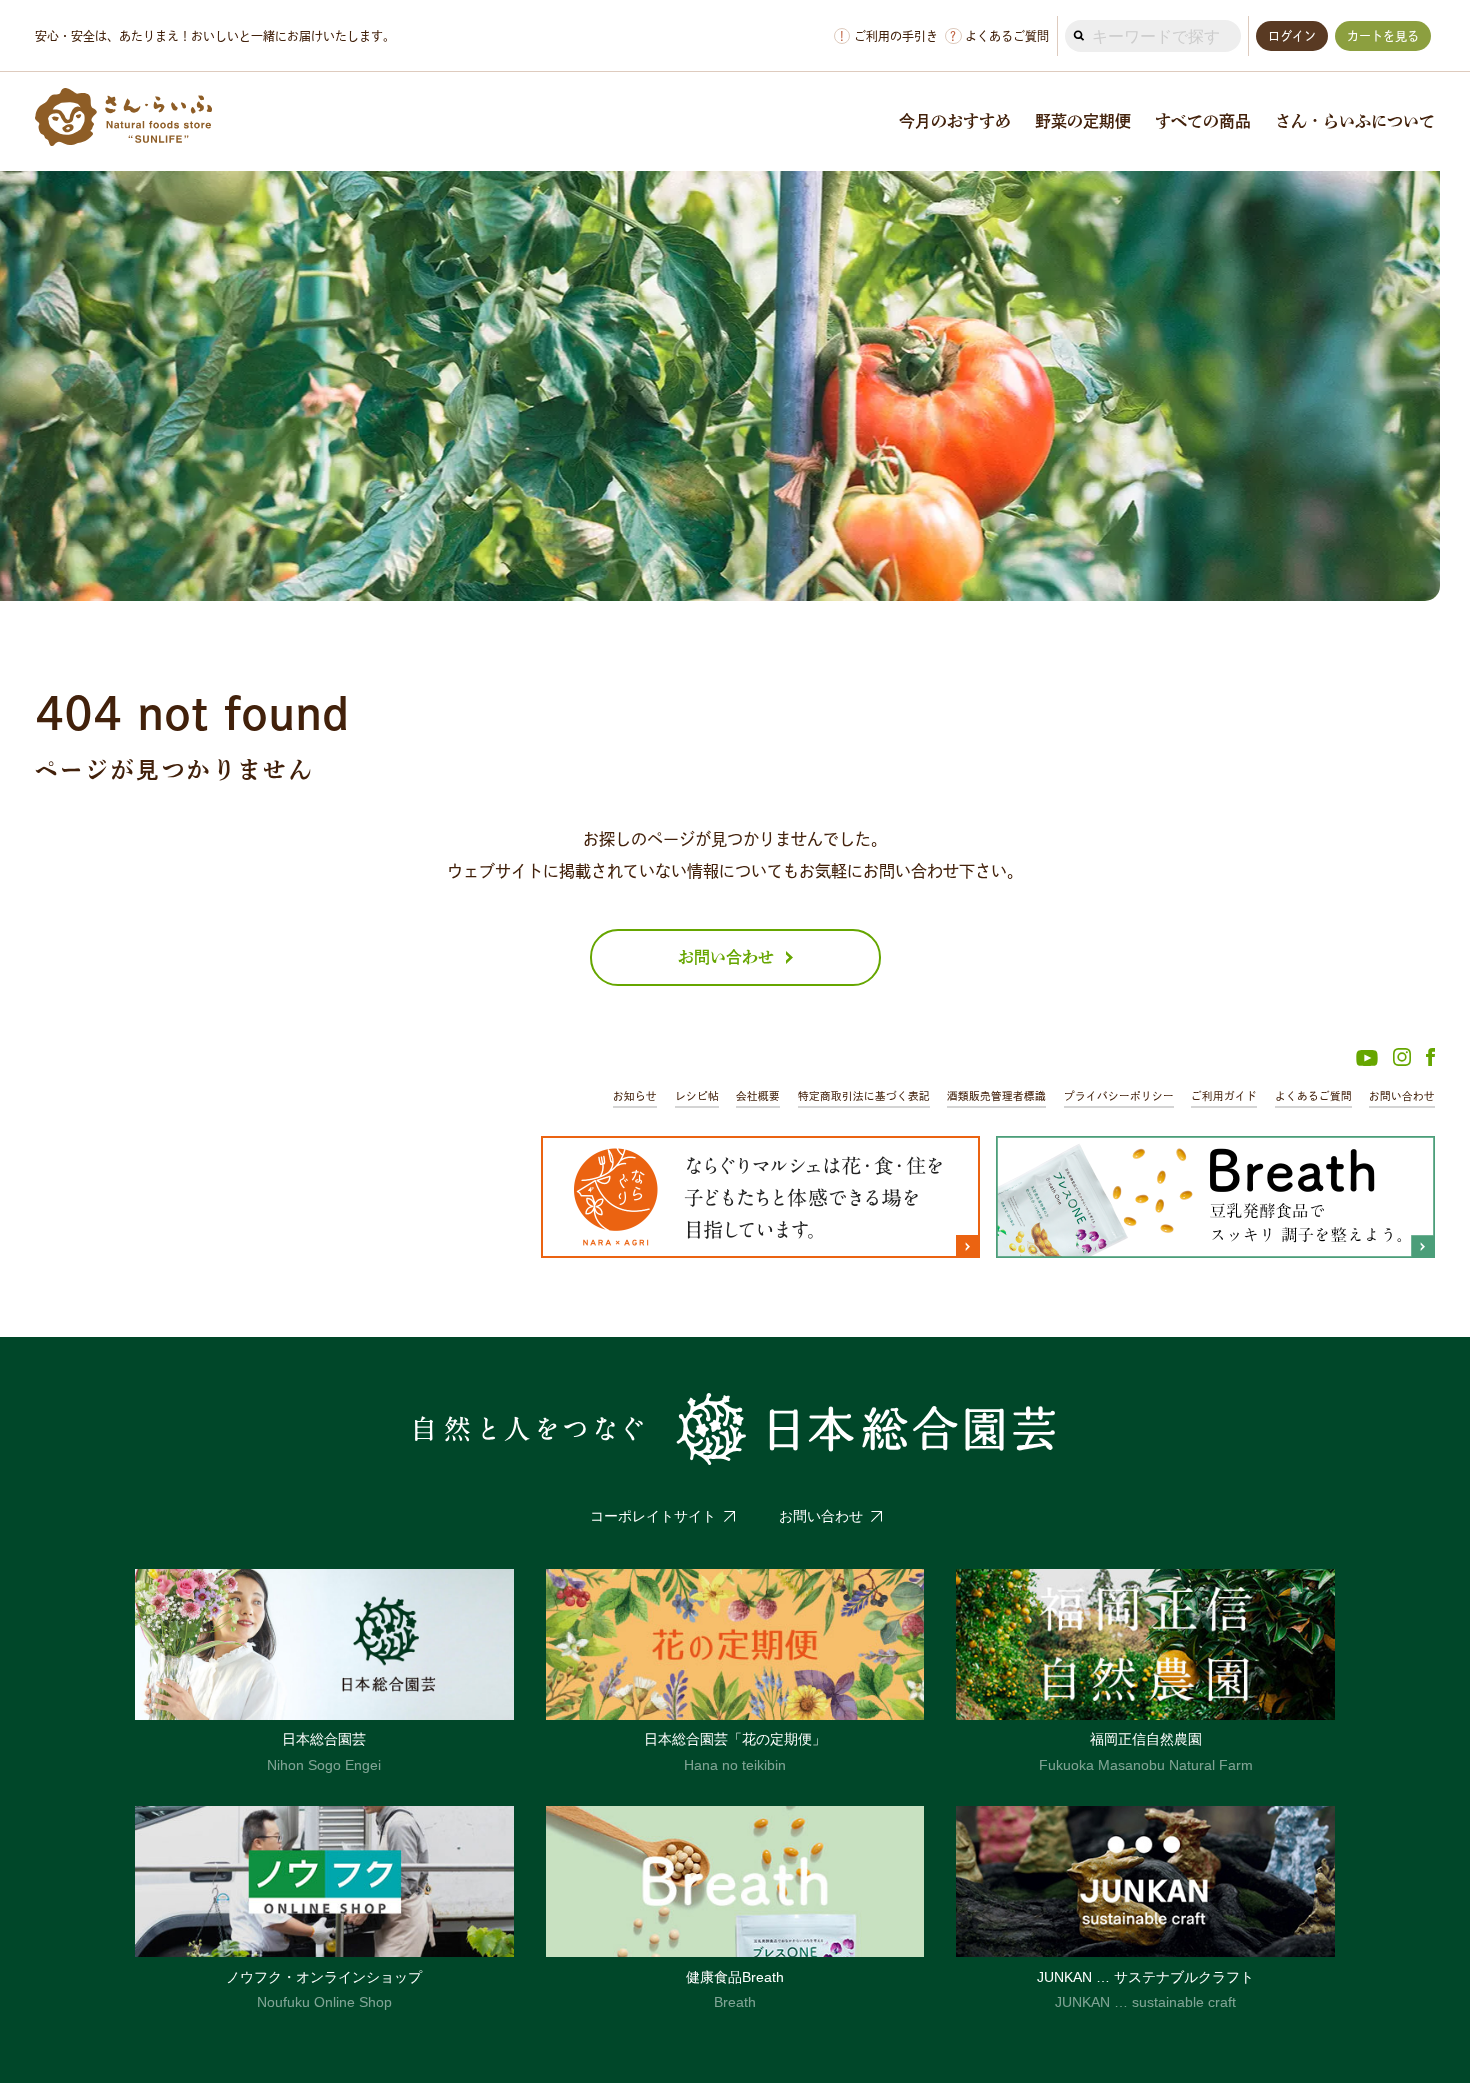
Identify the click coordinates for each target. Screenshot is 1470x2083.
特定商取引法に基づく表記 (864, 1096)
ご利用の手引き (889, 36)
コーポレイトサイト (653, 1516)
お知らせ (635, 1096)
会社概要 (758, 1096)
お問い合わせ (1402, 1096)
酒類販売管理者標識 (996, 1096)
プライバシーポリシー (1119, 1096)
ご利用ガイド (1224, 1096)
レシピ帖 (697, 1096)
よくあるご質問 (999, 36)
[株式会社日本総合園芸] (735, 1429)
